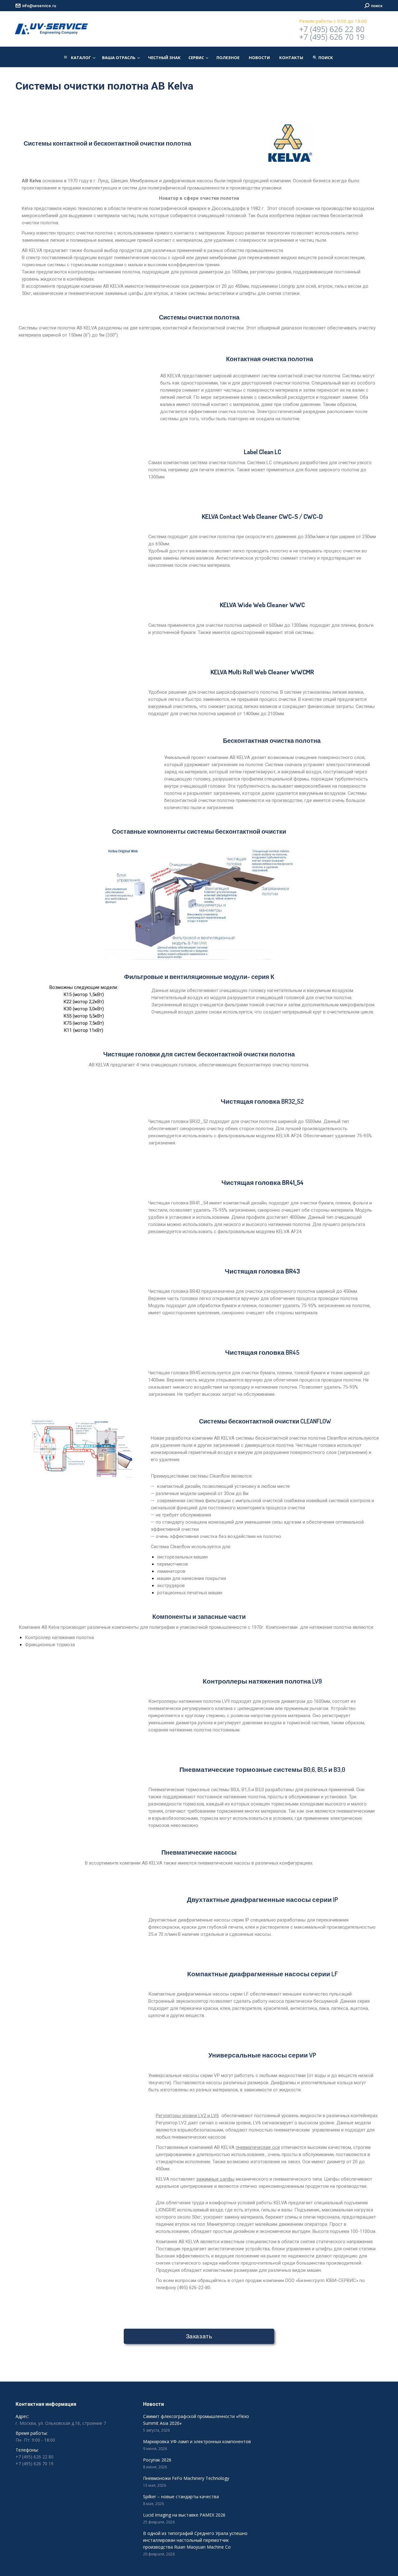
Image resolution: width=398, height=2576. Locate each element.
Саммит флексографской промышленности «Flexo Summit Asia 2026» (196, 2420)
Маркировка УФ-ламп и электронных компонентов (197, 2441)
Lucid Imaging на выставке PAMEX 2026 (184, 2515)
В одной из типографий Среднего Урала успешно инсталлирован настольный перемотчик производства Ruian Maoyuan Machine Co (195, 2540)
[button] (323, 58)
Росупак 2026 (157, 2460)
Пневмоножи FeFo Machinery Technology (186, 2478)
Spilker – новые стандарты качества (181, 2497)
